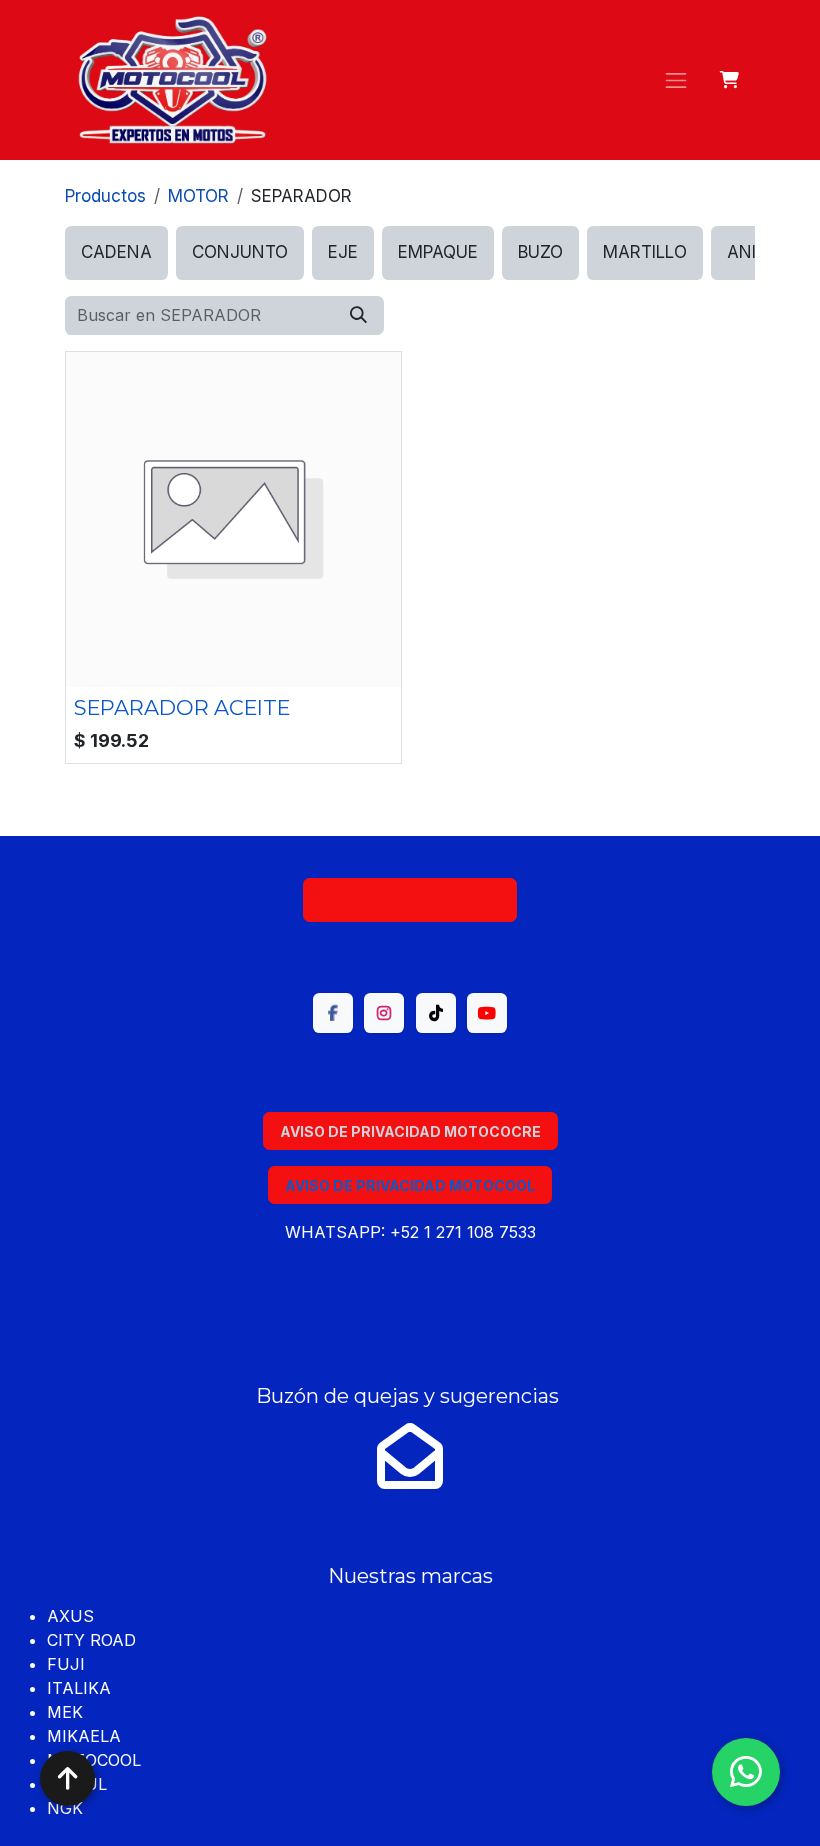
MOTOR (198, 196)
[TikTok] (436, 1013)
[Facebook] (333, 1013)
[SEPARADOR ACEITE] (233, 519)
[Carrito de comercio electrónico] (730, 80)
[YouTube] (487, 1013)
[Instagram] (384, 1013)
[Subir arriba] (67, 1778)
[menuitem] (116, 253)
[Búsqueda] (358, 316)
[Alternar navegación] (676, 80)
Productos (105, 196)
